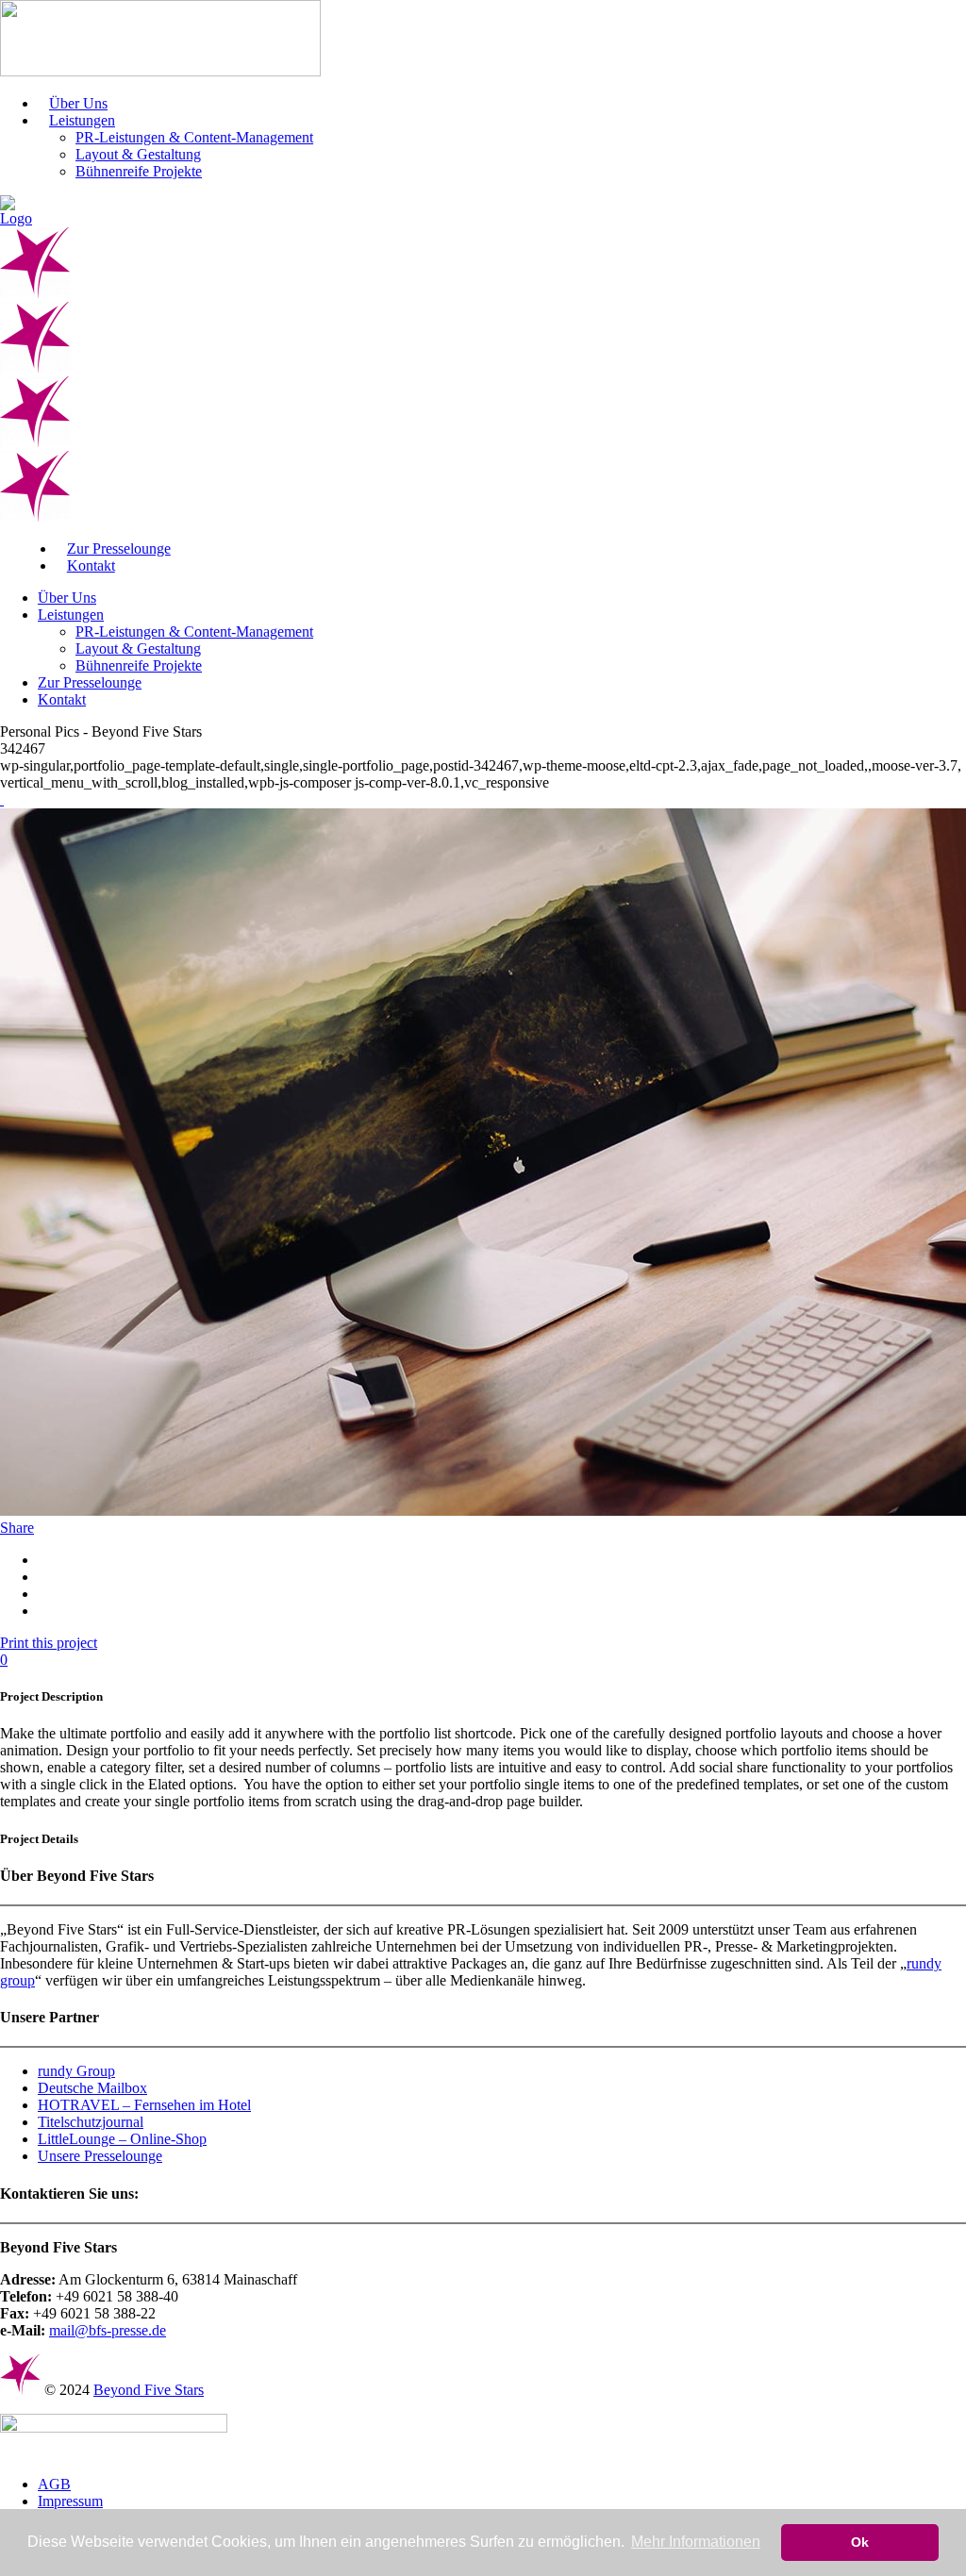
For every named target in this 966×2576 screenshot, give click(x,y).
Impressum (70, 2501)
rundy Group (76, 2071)
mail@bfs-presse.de (108, 2330)
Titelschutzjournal (91, 2122)
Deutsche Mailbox (92, 2088)
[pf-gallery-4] (2, 799)
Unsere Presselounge (100, 2156)
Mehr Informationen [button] (696, 2542)
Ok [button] (860, 2542)
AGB (54, 2484)
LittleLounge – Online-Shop (122, 2139)
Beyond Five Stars (149, 2390)
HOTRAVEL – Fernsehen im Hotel (144, 2105)
